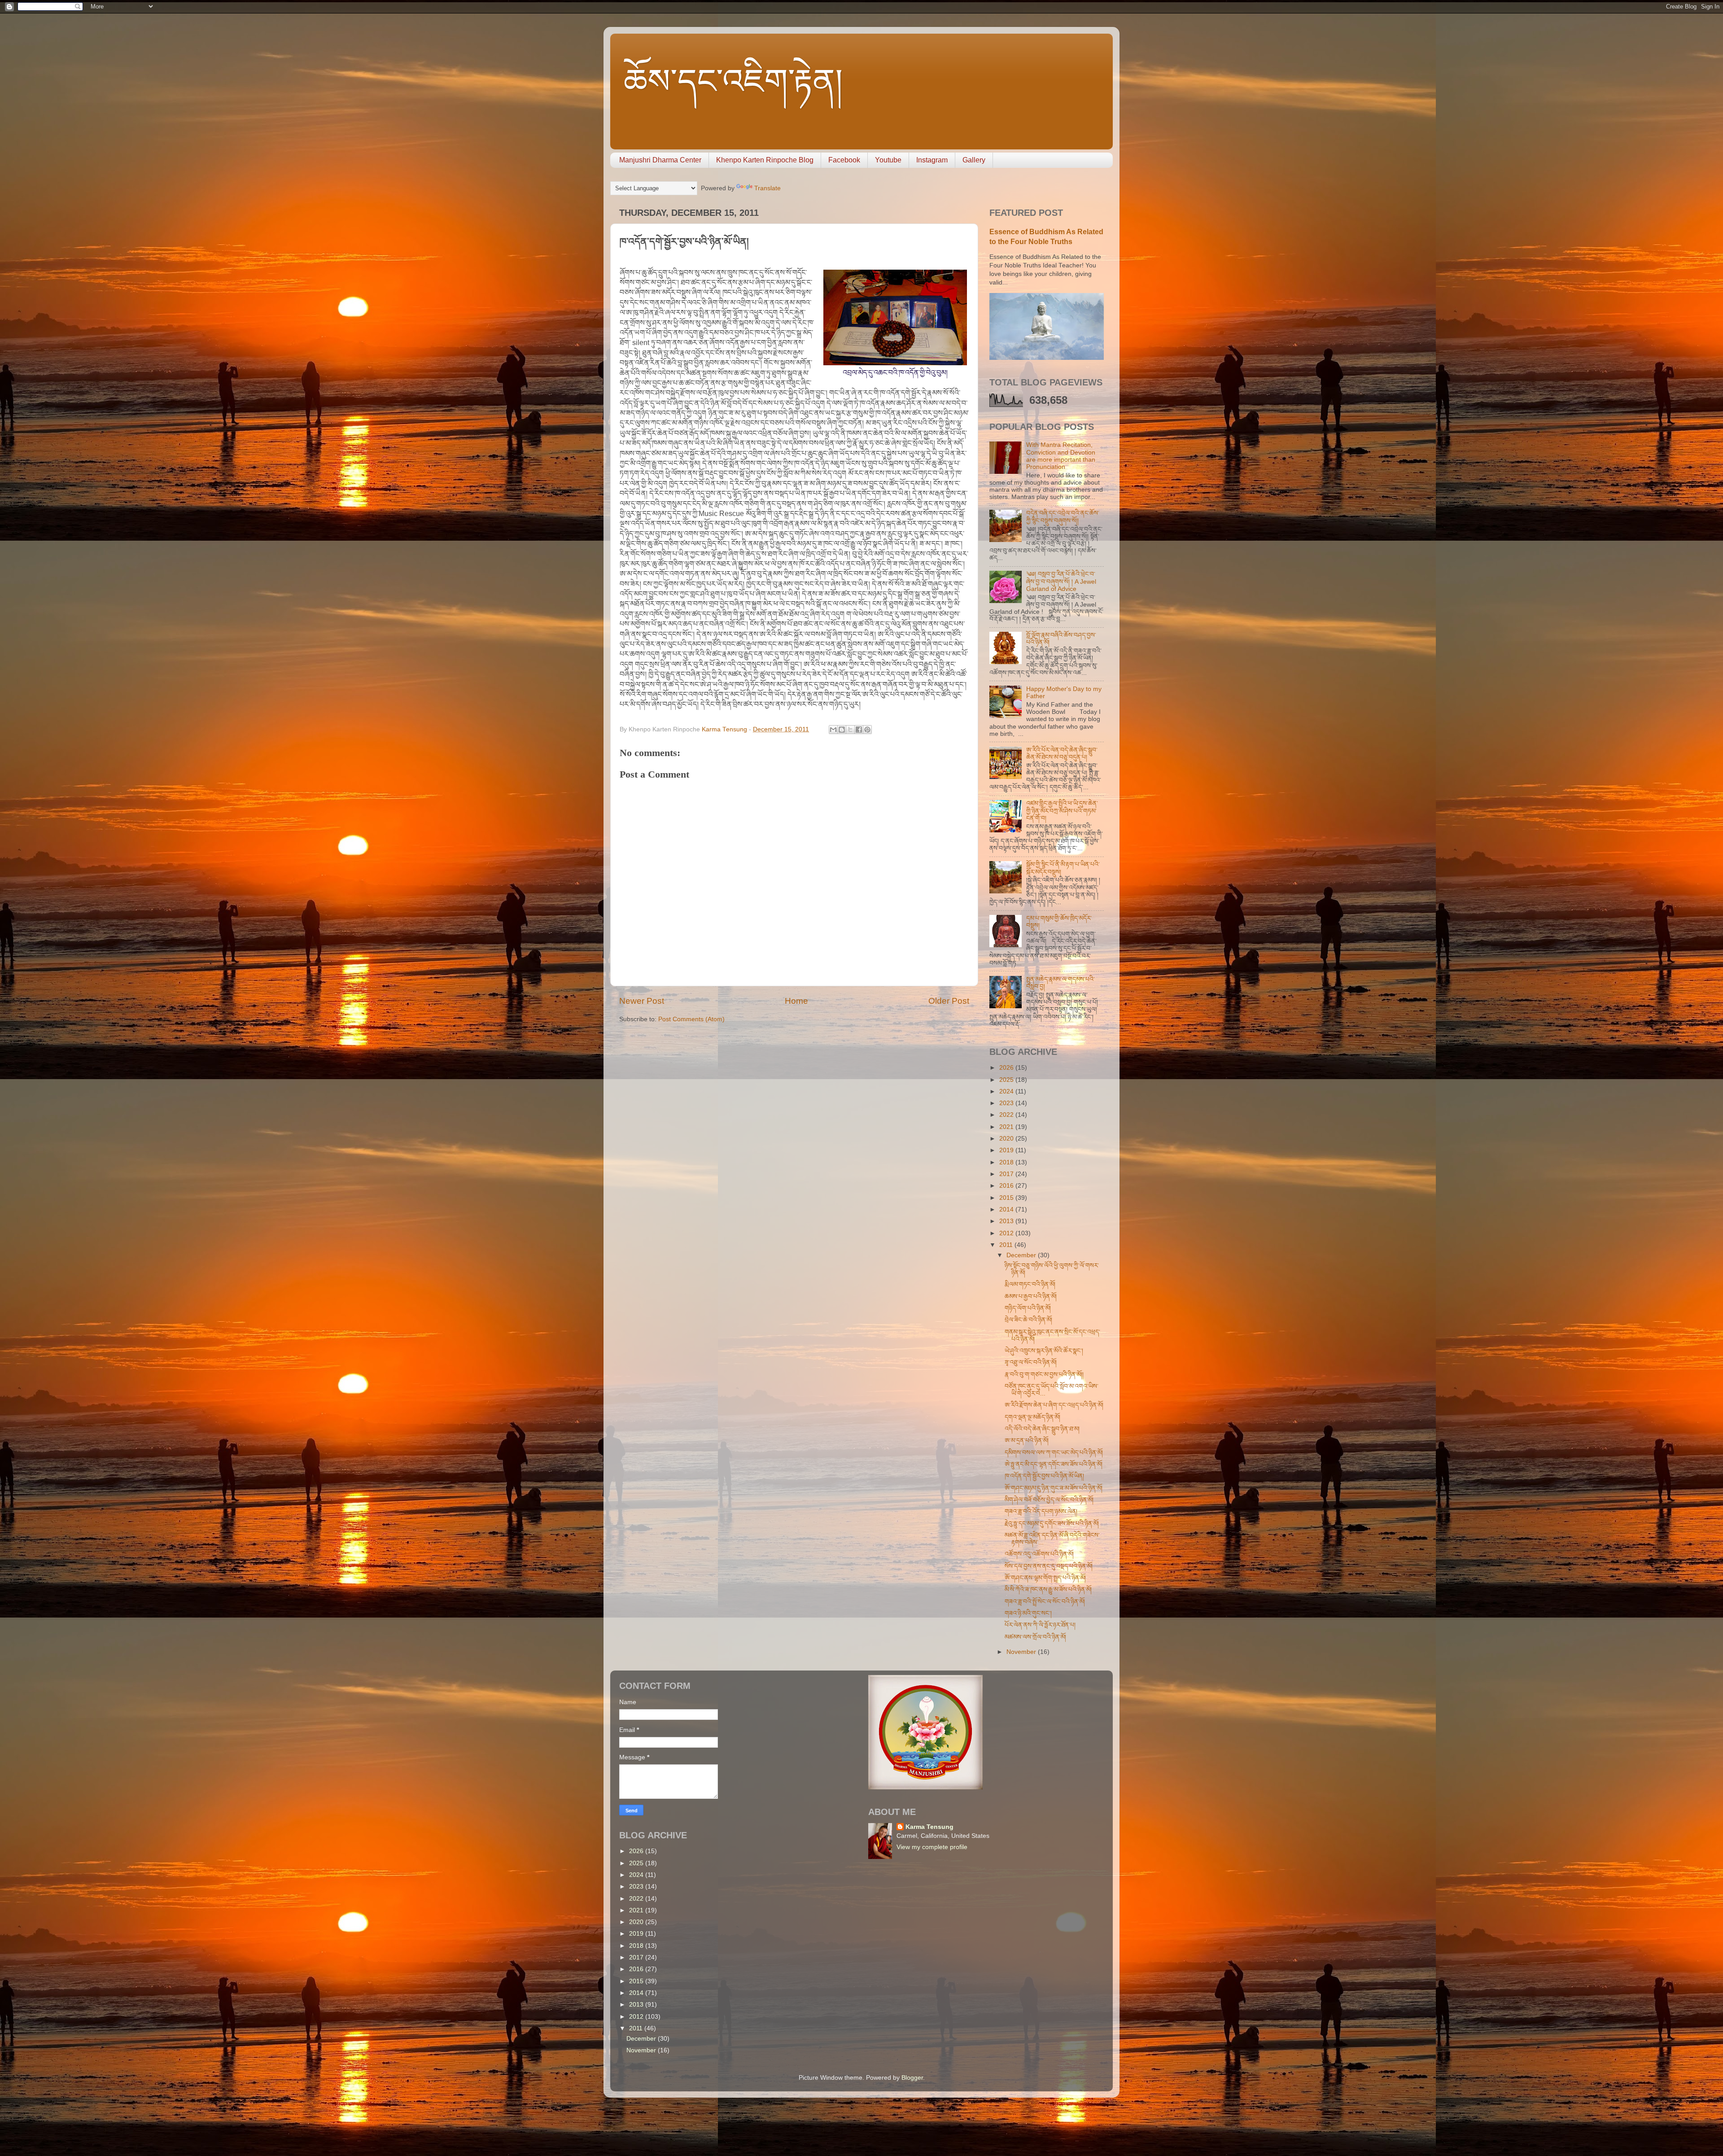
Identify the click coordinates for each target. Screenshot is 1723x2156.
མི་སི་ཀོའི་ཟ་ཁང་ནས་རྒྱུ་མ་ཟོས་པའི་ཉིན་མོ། (1048, 1590)
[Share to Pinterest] (867, 730)
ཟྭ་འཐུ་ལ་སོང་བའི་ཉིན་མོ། (1031, 1362)
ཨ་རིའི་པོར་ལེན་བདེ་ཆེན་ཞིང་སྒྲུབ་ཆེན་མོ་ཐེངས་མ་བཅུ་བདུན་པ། (1062, 754)
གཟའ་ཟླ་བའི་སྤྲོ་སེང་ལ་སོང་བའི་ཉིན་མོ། (1045, 1602)
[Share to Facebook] (859, 730)
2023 (1007, 1103)
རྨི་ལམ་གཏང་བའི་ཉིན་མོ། (1030, 1284)
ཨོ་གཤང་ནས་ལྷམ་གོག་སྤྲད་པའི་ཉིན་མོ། (1045, 1578)
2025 (1007, 1080)
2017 (1007, 1174)
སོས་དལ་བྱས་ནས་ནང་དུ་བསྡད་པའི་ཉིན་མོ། (1049, 1566)
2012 (1007, 1233)
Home (796, 1001)
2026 (1007, 1068)
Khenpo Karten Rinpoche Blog (765, 160)
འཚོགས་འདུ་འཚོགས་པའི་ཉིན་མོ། (1039, 1554)
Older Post (949, 1001)
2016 (1007, 1186)
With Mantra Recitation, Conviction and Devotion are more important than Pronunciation (1061, 456)
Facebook (844, 160)
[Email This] (833, 730)
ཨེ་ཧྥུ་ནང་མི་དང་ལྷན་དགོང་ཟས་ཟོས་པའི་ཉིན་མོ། (1054, 1464)
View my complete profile (932, 1847)
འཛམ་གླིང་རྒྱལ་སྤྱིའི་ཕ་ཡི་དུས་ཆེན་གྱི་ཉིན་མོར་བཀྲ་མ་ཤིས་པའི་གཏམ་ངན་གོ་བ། (1062, 811)
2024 (1007, 1091)
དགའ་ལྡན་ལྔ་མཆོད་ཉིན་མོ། (1032, 1417)
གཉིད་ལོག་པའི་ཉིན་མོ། (1028, 1308)
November (1022, 1652)
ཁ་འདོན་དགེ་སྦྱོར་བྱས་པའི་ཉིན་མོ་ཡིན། (1044, 1476)
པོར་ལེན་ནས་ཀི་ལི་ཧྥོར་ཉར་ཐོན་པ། (1040, 1625)
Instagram (932, 160)
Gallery (974, 160)
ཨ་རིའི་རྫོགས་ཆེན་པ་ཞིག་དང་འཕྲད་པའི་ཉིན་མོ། (1054, 1405)
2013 (1007, 1221)
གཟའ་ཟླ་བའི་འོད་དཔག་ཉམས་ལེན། (1041, 1511)
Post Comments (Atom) (691, 1019)
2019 (1007, 1150)
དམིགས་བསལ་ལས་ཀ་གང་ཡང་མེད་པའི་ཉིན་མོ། (1054, 1453)
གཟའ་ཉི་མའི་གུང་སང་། (1028, 1613)
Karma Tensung (929, 1827)
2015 (1007, 1198)
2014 (1007, 1209)
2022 (1007, 1115)
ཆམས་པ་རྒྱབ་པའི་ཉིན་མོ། (1031, 1297)
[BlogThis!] (842, 730)
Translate (767, 188)
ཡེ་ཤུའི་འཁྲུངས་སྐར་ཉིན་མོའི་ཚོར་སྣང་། (1044, 1351)
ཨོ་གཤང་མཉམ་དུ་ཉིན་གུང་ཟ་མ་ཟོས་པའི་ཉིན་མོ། (1054, 1488)
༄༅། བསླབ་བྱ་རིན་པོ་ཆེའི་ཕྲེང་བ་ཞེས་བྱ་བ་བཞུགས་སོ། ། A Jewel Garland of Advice (1061, 581)
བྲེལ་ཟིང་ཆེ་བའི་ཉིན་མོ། (1028, 1320)
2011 (1007, 1245)
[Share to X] (850, 730)
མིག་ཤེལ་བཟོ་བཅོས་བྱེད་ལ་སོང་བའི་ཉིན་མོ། (1049, 1500)
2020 (1007, 1139)
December (1022, 1255)
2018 (1007, 1162)
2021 (1007, 1127)
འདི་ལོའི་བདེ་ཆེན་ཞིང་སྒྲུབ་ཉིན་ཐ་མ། (1042, 1429)
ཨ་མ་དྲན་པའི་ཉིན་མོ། (1027, 1441)
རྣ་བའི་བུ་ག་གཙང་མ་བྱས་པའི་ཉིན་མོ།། (1044, 1375)
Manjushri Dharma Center (660, 160)
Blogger (912, 2078)
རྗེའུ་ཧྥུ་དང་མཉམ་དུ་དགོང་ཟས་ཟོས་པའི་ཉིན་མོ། (1052, 1524)
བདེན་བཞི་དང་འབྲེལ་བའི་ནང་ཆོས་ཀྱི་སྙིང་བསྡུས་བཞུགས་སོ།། (1063, 517)
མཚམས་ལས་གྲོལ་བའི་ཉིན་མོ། (1035, 1637)
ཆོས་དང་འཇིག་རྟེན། (733, 81)
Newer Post (642, 1001)
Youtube (888, 160)
